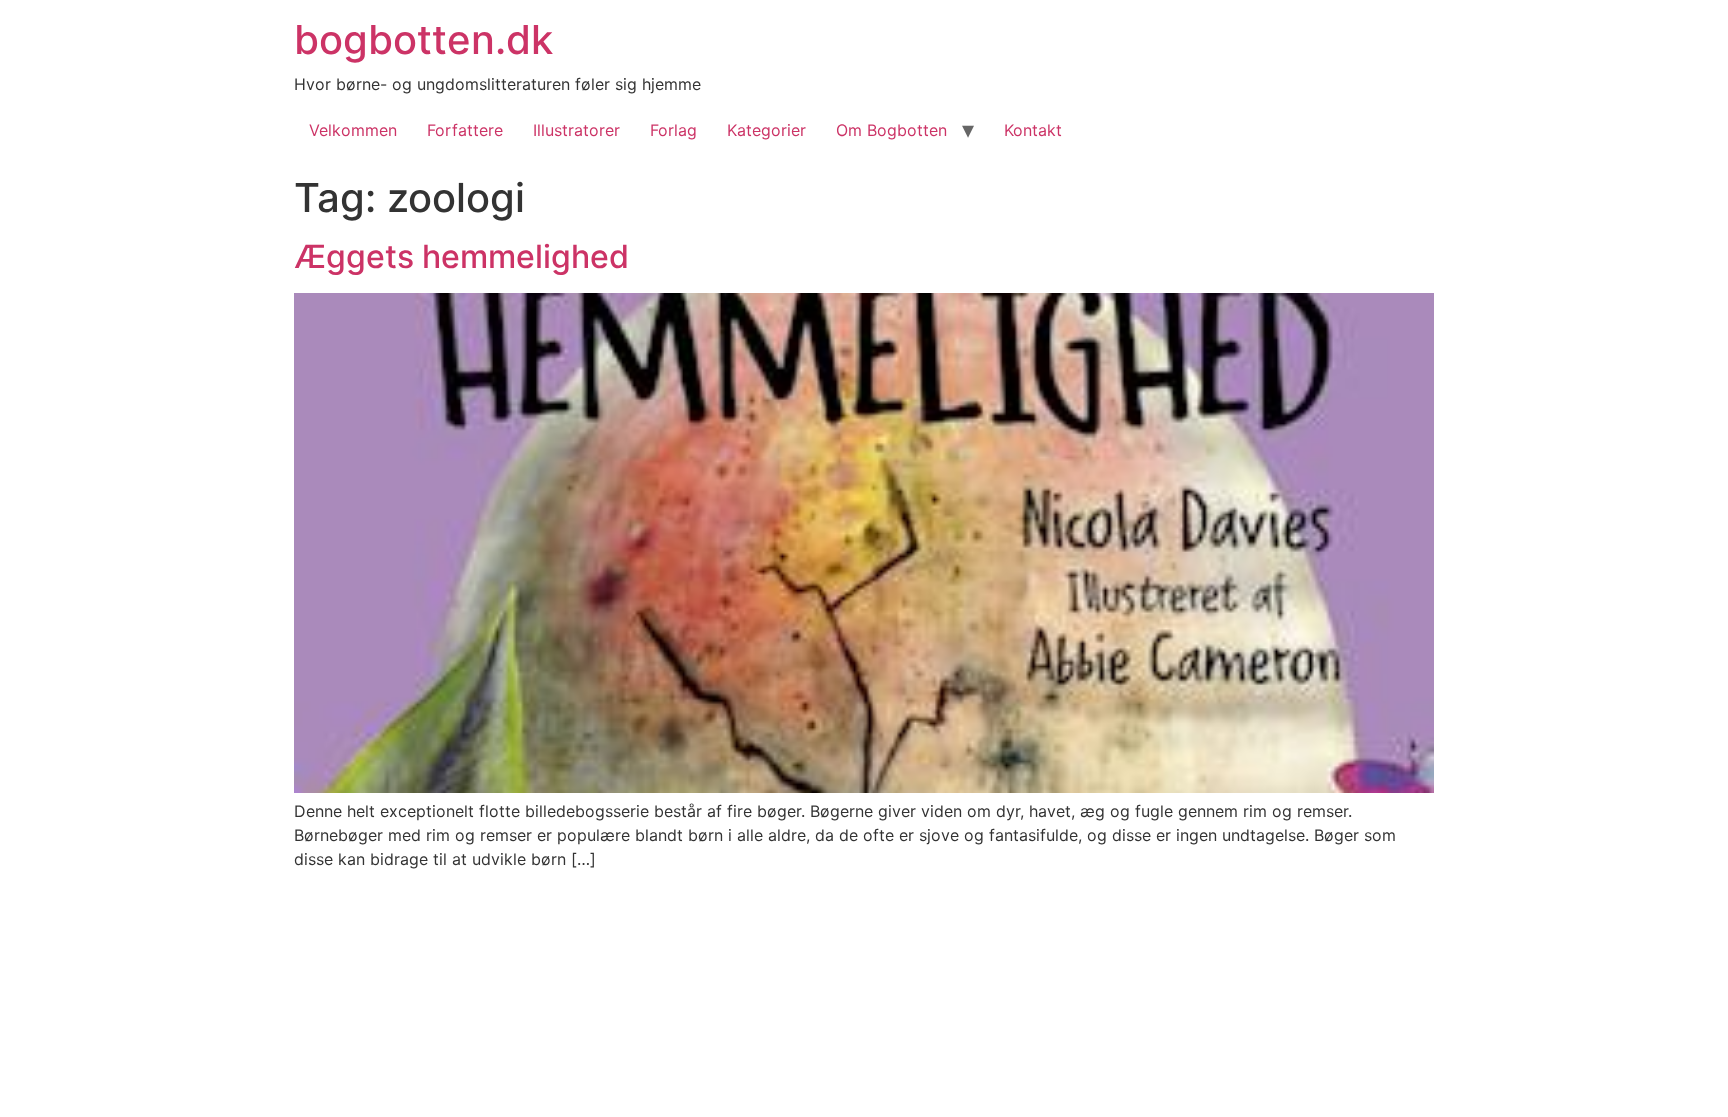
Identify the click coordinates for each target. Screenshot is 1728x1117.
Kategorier (766, 130)
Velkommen (353, 130)
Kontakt (1033, 130)
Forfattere (465, 130)
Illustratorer (576, 130)
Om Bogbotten (891, 130)
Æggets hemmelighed (461, 256)
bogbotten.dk (423, 39)
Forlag (673, 130)
